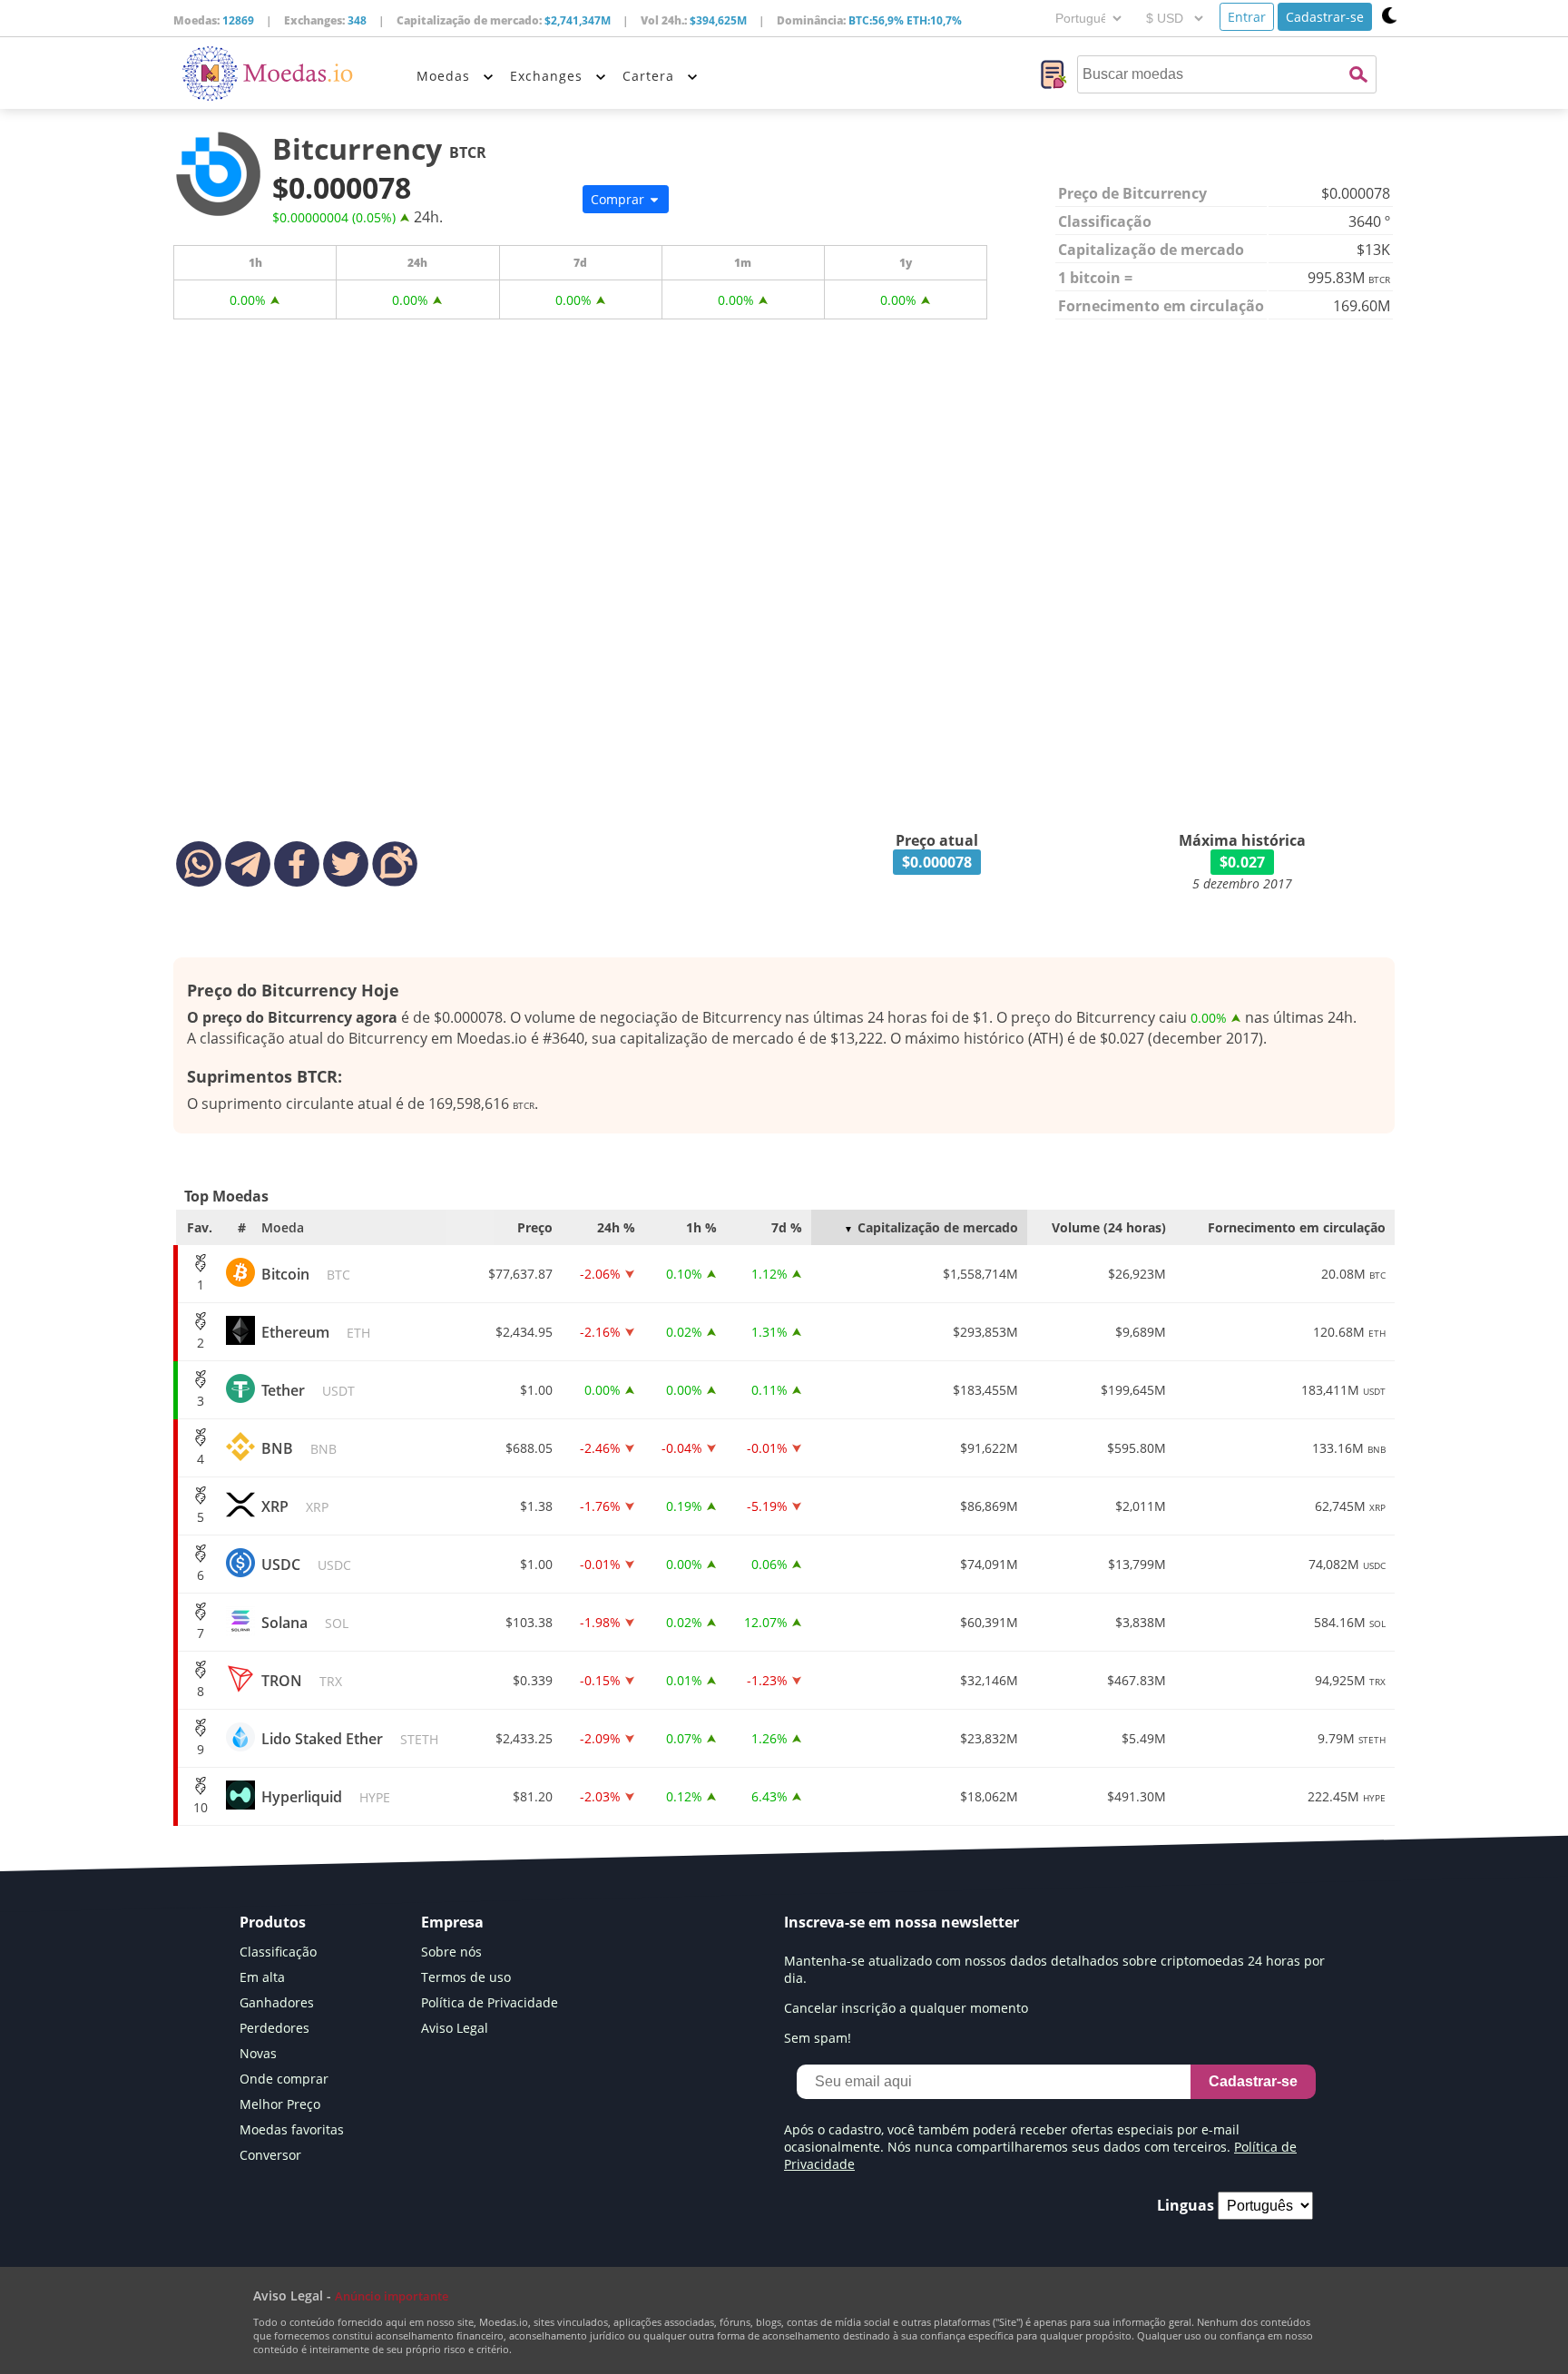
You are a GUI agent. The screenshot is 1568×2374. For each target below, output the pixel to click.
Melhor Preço (280, 2104)
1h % (701, 1227)
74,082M (1347, 1564)
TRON (302, 1681)
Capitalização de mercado (938, 1227)
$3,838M (1141, 1622)
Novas (258, 2053)
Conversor (270, 2155)
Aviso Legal (455, 2028)
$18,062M (989, 1796)
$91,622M (989, 1448)
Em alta (262, 1977)
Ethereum (316, 1332)
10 (201, 1807)
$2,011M (1141, 1506)
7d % (787, 1227)
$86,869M (989, 1506)
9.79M (1352, 1738)
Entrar (1247, 17)
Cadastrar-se (1325, 17)
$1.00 (536, 1390)
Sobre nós (451, 1952)
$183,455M (985, 1390)
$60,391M (989, 1622)
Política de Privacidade (490, 2002)
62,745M (1350, 1506)
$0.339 (533, 1680)
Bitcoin (306, 1274)
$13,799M (1137, 1564)
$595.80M (1137, 1448)
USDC (306, 1565)
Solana (305, 1623)
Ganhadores (277, 2002)
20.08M (1353, 1274)
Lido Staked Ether (350, 1739)
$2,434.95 (524, 1332)
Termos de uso (466, 1977)
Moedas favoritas (292, 2129)
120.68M (1349, 1332)
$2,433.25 (524, 1738)
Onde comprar (284, 2079)
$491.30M (1137, 1796)
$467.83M (1137, 1680)
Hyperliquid (326, 1797)
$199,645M (1133, 1390)
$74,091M (989, 1564)
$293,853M (985, 1332)
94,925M (1350, 1680)
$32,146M (989, 1680)
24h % (616, 1227)
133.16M (1349, 1448)
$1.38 (536, 1506)
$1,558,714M (980, 1274)
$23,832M (989, 1738)
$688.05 (529, 1448)
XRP (295, 1506)
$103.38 (529, 1622)
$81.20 (533, 1796)
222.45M (1347, 1796)
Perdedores (274, 2028)
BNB (299, 1448)
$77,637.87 (520, 1274)
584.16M (1350, 1622)
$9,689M (1141, 1332)
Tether (308, 1390)
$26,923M (1137, 1274)
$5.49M (1144, 1738)
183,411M (1343, 1390)
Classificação (278, 1952)
